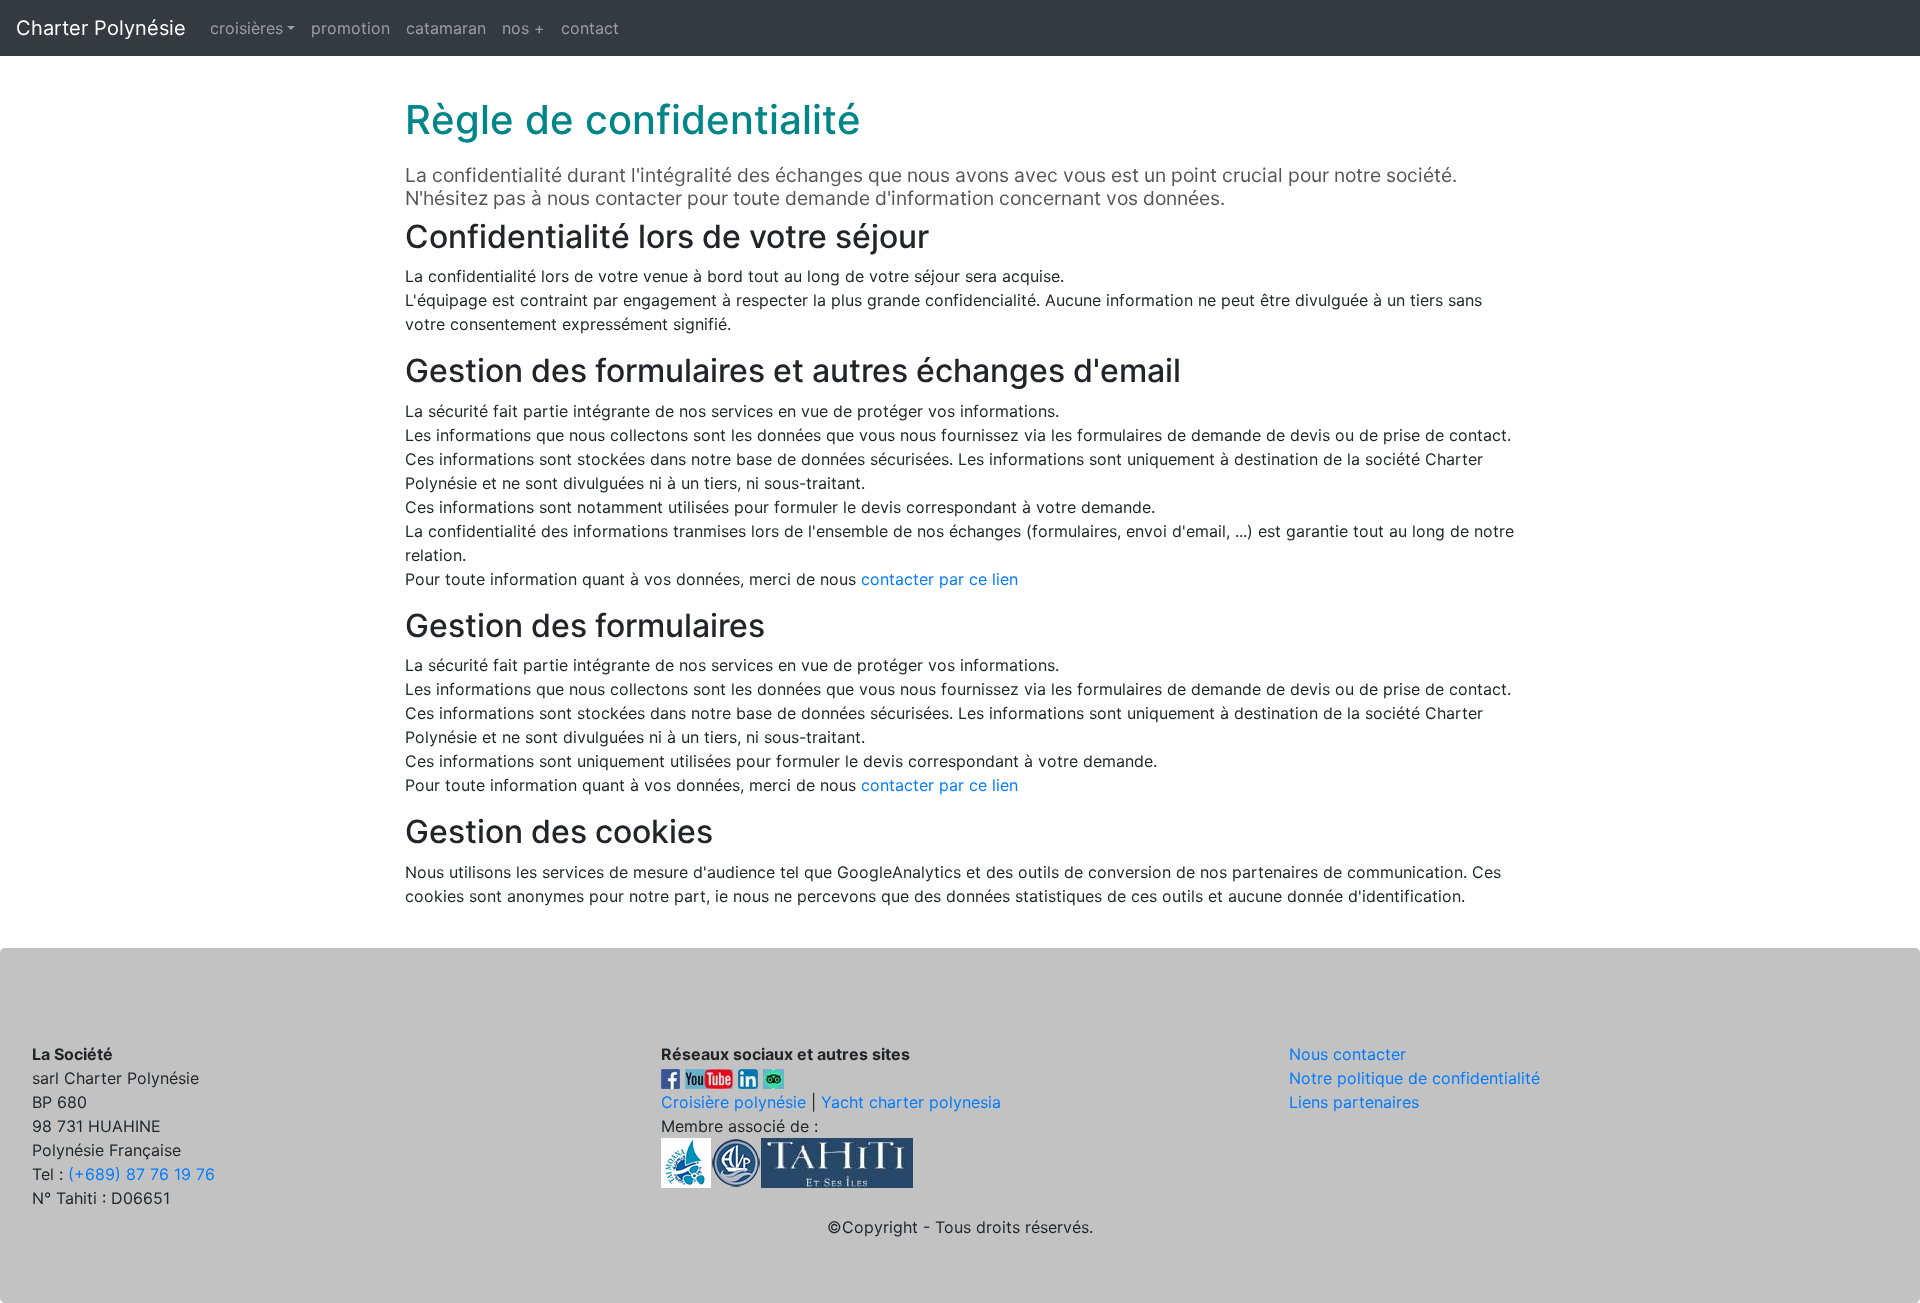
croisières (246, 28)
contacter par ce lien (939, 579)
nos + (523, 28)
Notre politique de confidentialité (1414, 1078)
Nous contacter (1347, 1054)
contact (590, 28)
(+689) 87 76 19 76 (141, 1174)
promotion (350, 28)
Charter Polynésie (101, 28)
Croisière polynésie (733, 1102)
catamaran (446, 28)
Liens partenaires (1354, 1102)
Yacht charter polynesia (911, 1102)
